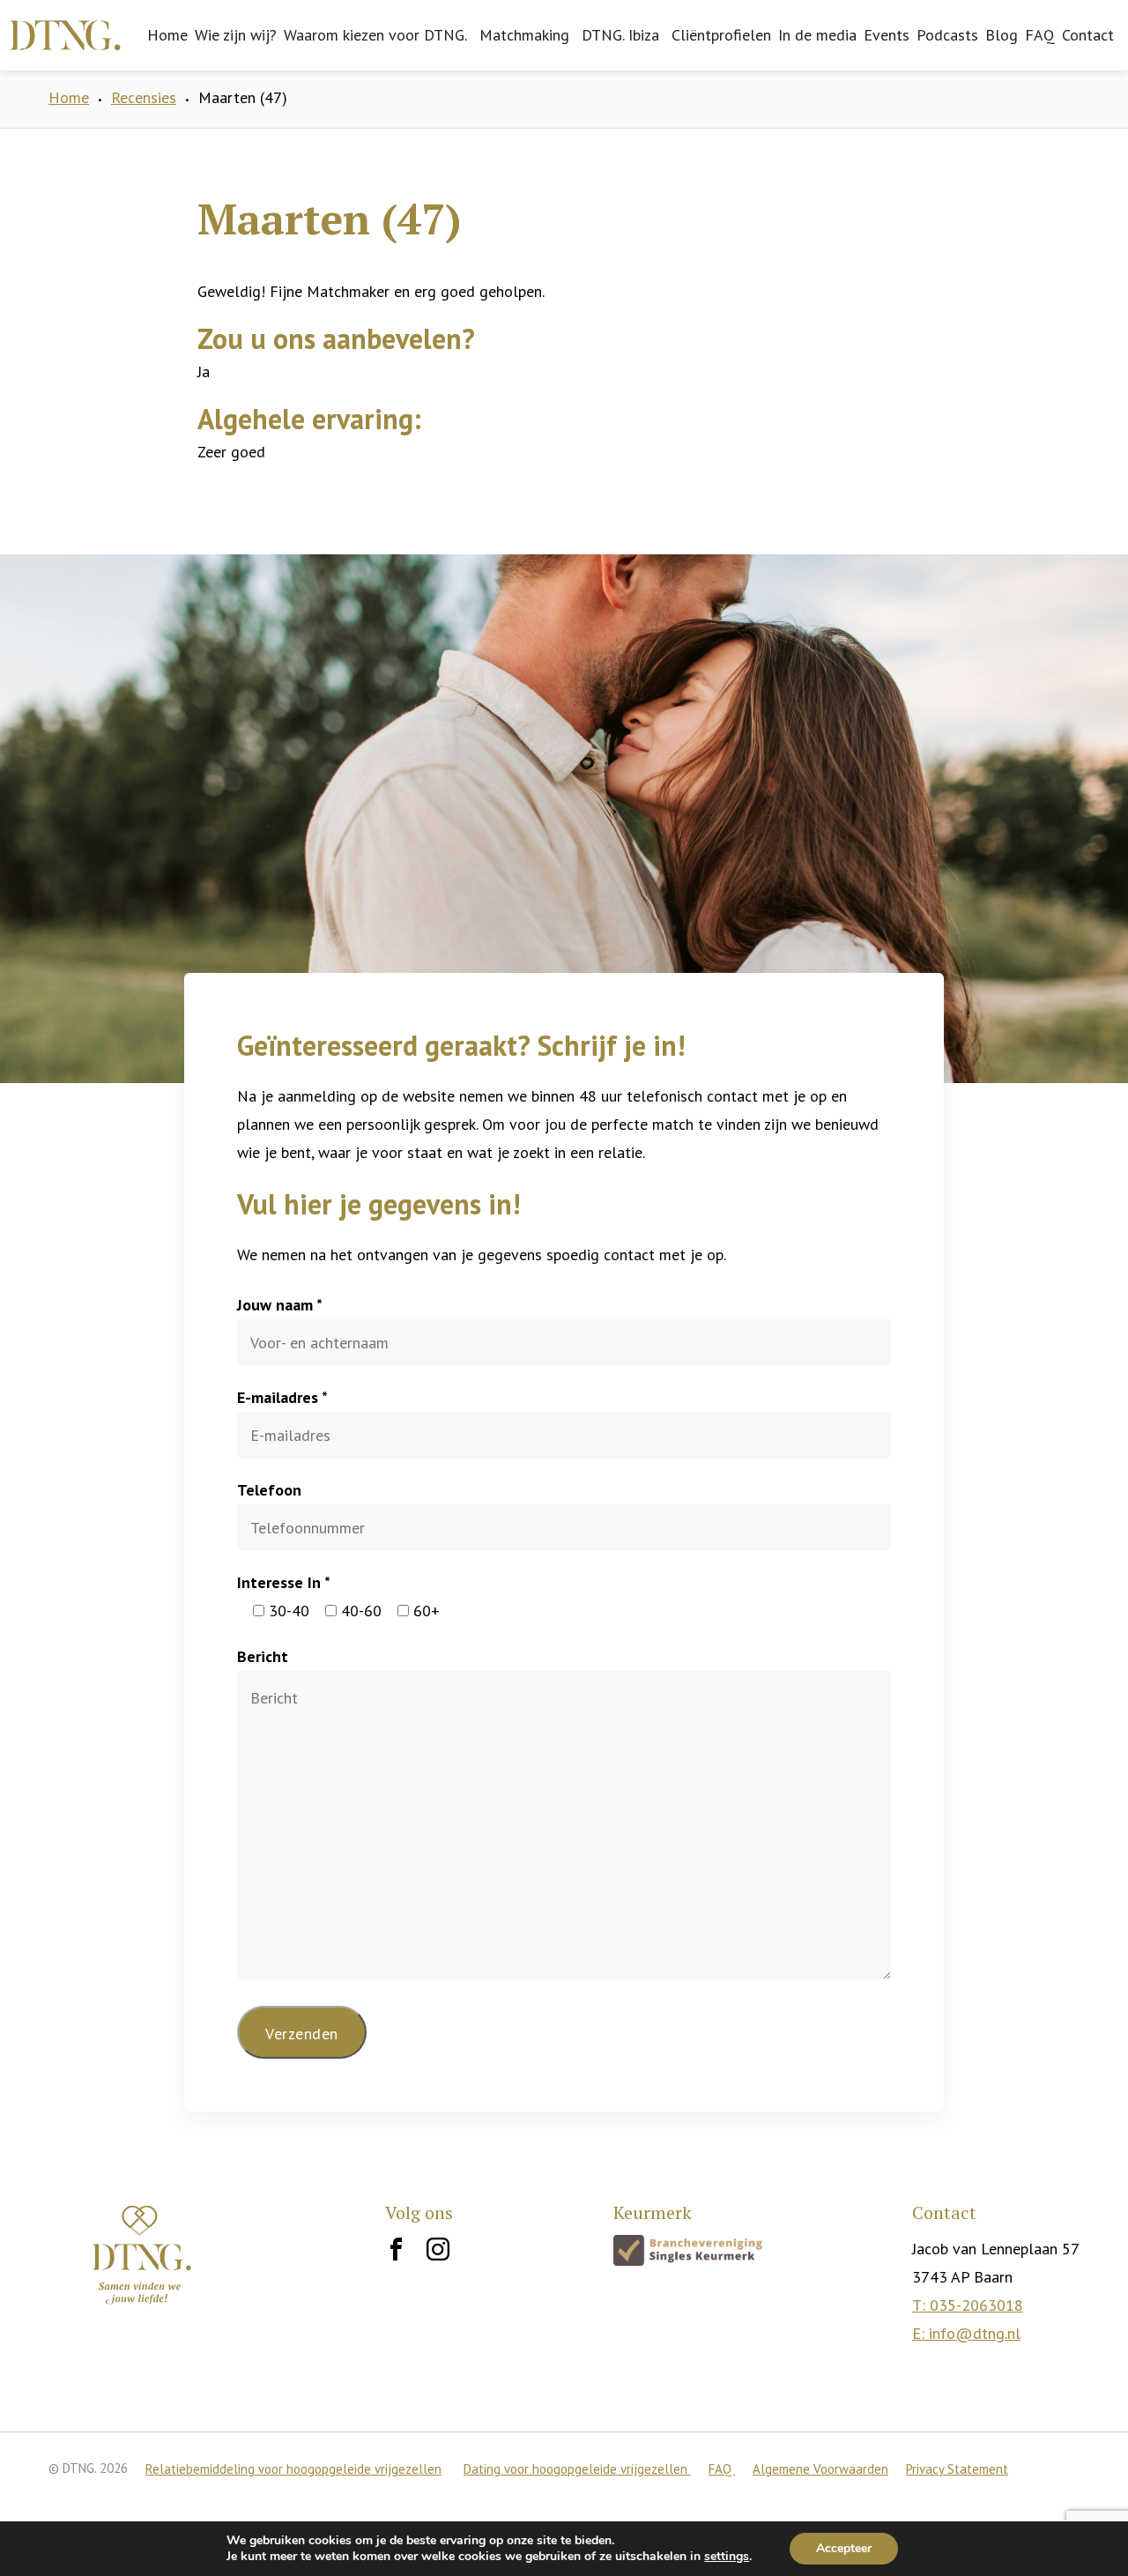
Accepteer (844, 2548)
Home (167, 35)
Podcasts (947, 35)
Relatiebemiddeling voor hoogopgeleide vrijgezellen (293, 2469)
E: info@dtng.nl (966, 2333)
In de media (817, 35)
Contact (1088, 35)
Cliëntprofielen (721, 35)
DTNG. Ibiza (620, 35)
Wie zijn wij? (236, 35)
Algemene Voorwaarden (820, 2469)
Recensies (144, 97)
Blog (1002, 35)
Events (887, 35)
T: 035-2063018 (968, 2305)
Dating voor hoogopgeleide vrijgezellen (577, 2469)
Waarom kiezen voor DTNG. (375, 35)
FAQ (1040, 35)
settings (727, 2557)
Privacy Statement (957, 2469)
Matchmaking (524, 35)
